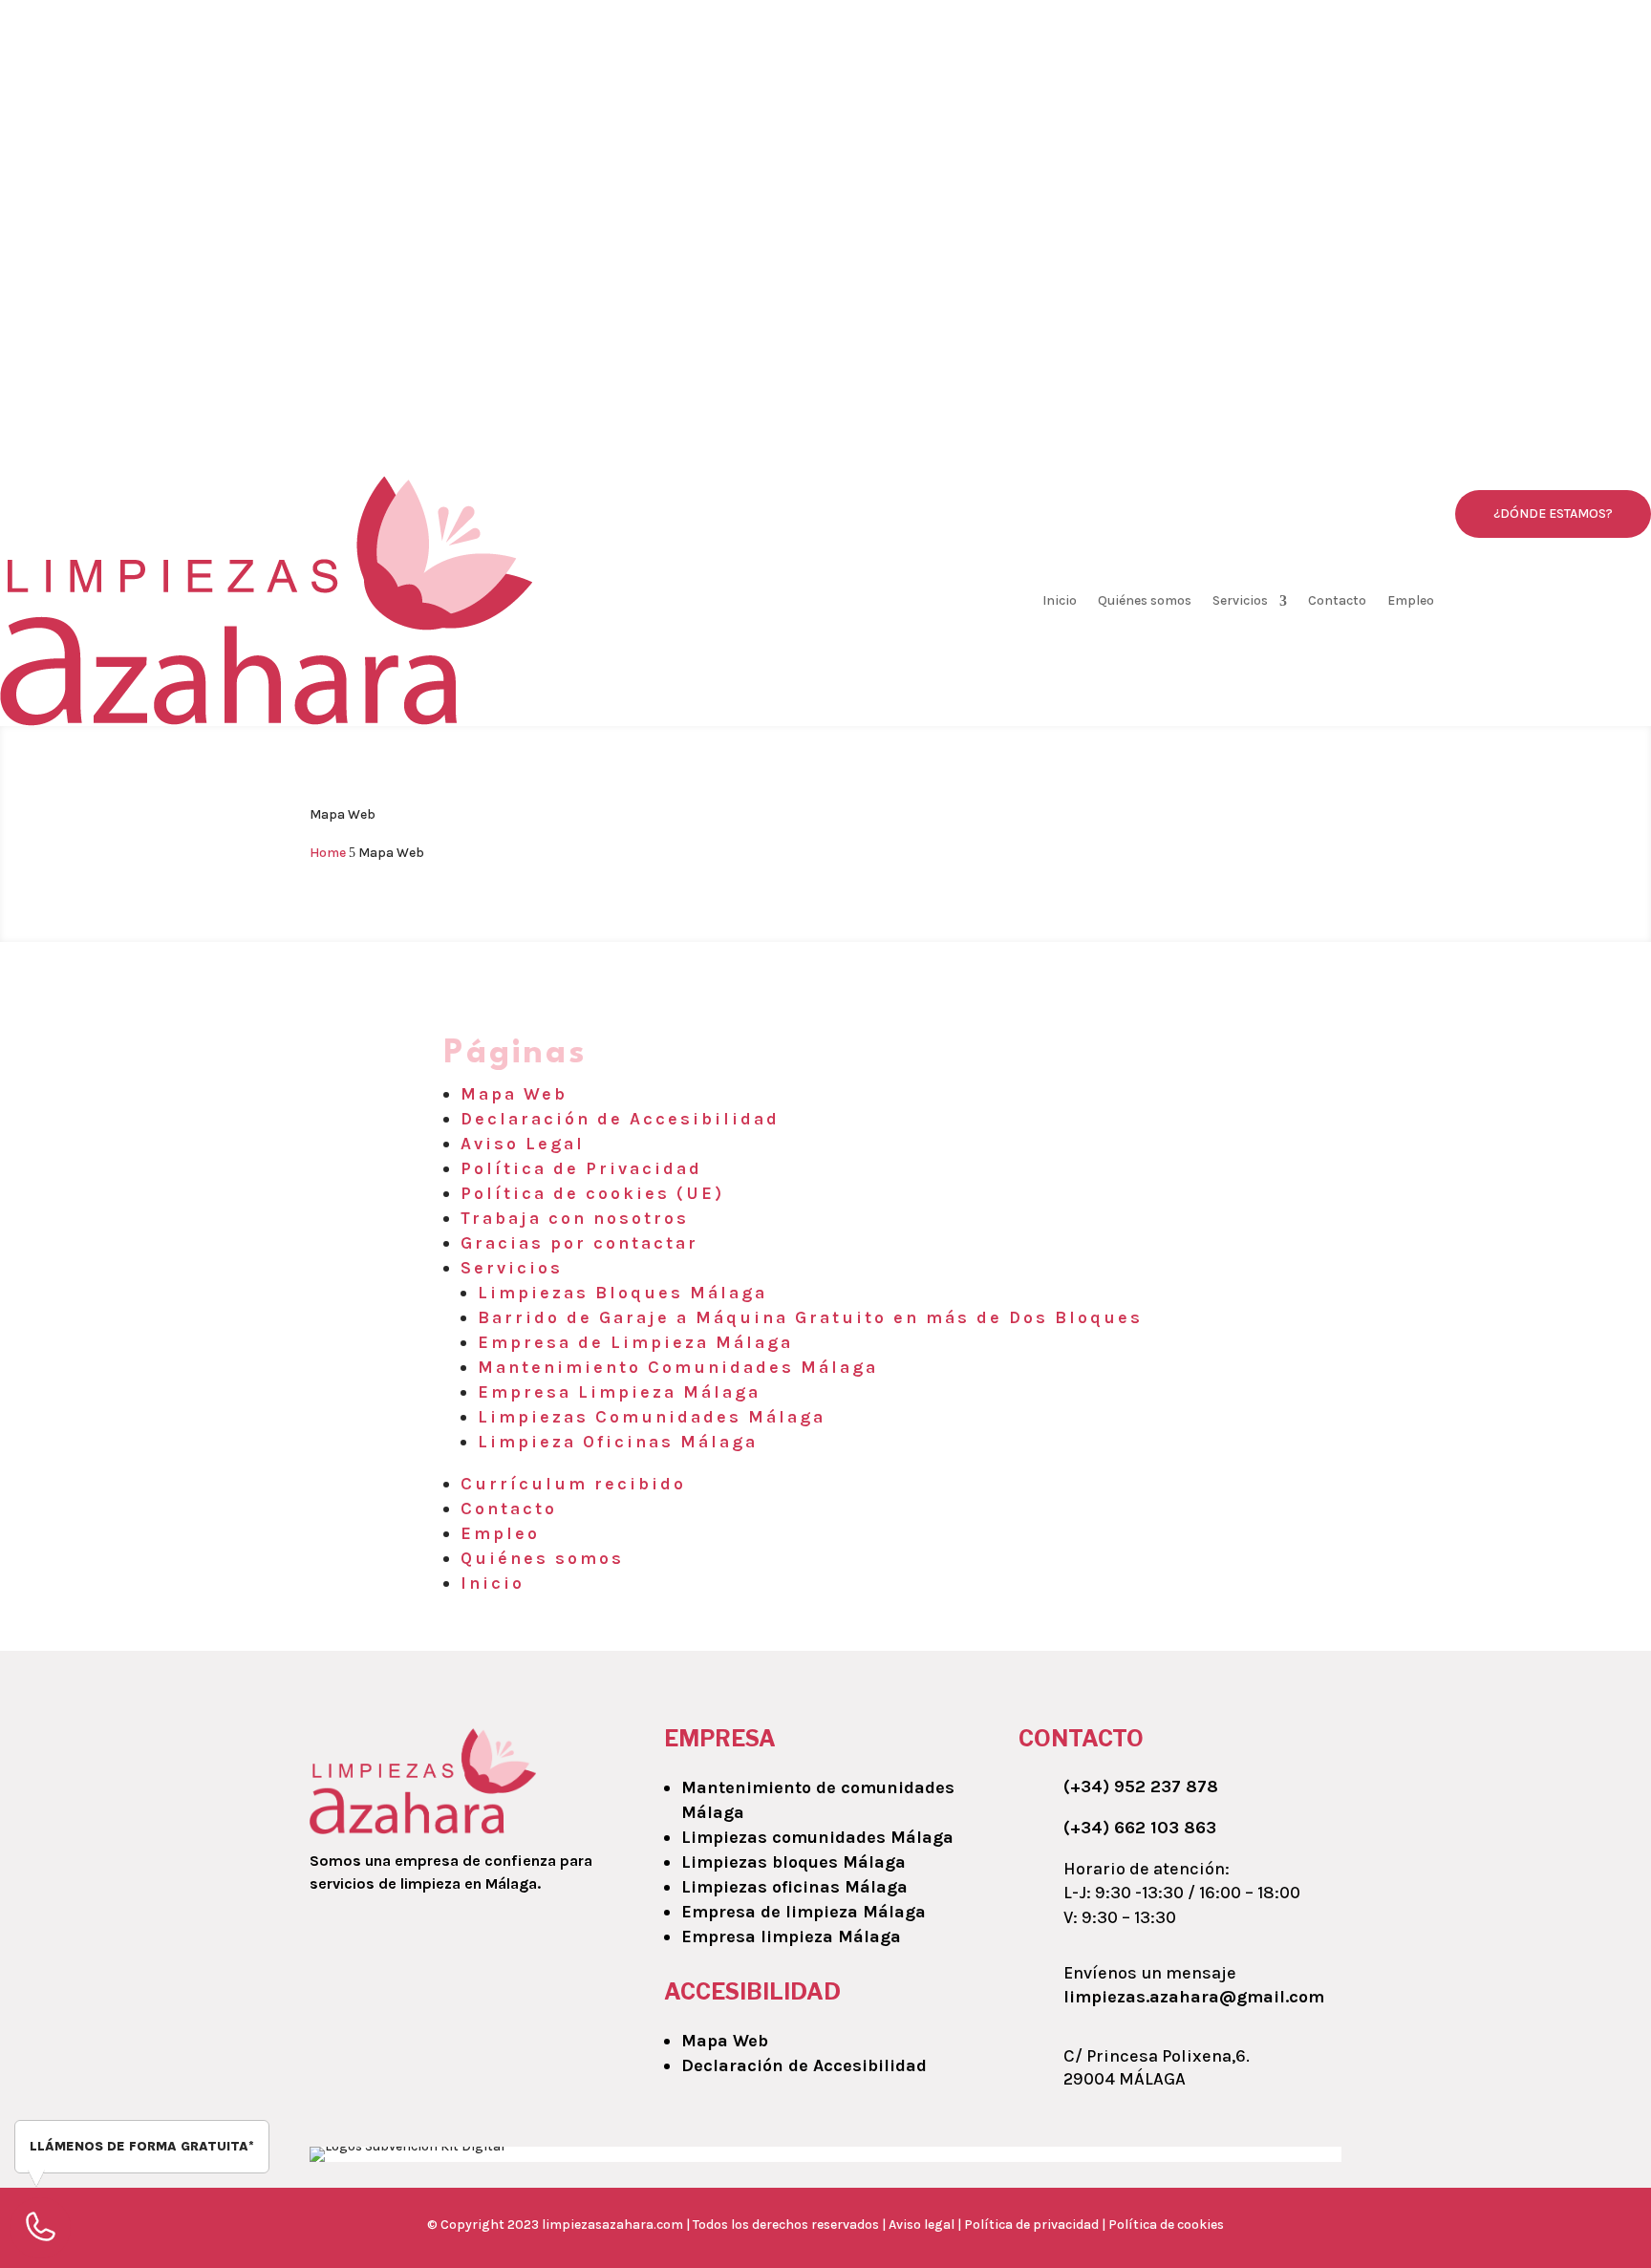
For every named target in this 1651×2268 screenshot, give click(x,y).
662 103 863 (524, 113)
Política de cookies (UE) (592, 1193)
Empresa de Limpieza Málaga (635, 1342)
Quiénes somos (1145, 600)
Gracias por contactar (579, 1243)
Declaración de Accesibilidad (620, 1119)
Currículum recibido (573, 1484)
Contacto (1337, 600)
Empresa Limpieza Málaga (619, 1392)
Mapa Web (514, 1094)
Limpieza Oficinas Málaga (618, 1442)
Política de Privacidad (581, 1168)
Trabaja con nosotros (575, 1218)
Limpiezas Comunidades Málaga (652, 1417)
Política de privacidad (1033, 2225)
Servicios (1240, 600)
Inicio (1060, 600)
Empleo (1411, 600)
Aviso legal (922, 2225)
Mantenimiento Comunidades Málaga (678, 1367)
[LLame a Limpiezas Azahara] (471, 374)
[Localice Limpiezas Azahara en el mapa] (1180, 374)
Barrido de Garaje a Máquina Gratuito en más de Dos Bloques (810, 1317)
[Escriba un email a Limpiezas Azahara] (825, 374)
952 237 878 (410, 113)
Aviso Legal (523, 1144)
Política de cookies (1166, 2225)
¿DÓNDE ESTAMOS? (1553, 514)
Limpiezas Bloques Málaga (622, 1293)
